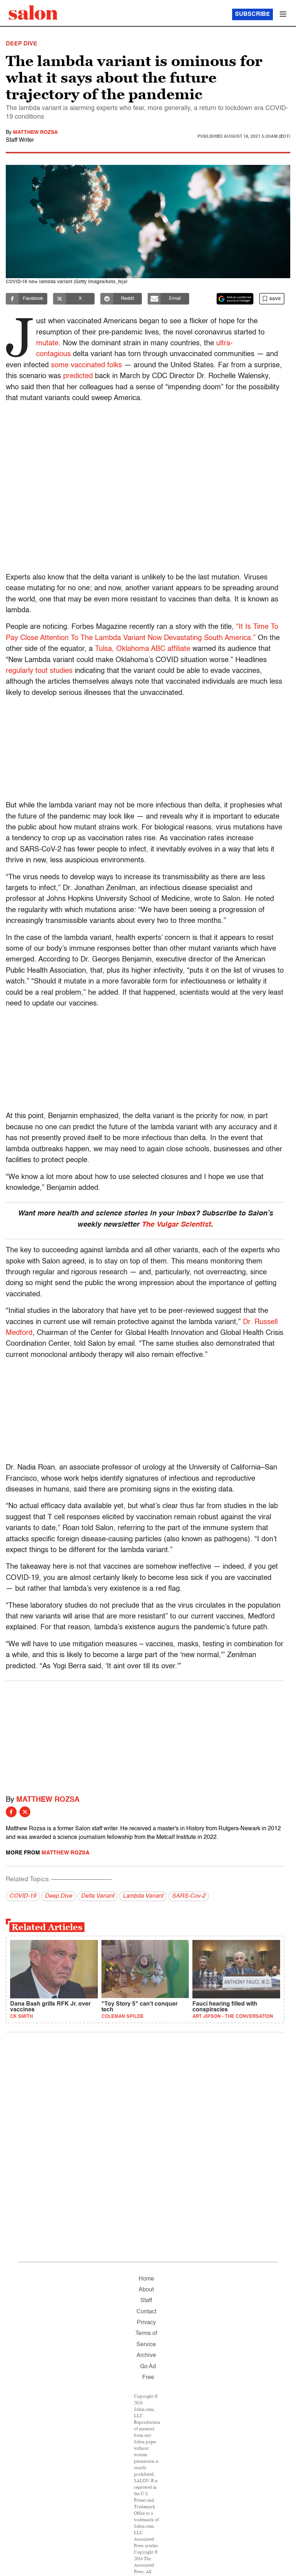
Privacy (146, 2323)
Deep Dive (58, 1896)
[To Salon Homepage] (33, 13)
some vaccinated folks (86, 365)
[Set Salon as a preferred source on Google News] (235, 299)
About (146, 2290)
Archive (146, 2356)
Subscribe (253, 14)
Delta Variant (97, 1896)
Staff (146, 2301)
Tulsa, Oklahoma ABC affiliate (143, 649)
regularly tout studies (39, 671)
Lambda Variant (143, 1896)
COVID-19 (23, 1896)
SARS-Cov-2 (189, 1896)
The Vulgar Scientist (176, 1225)
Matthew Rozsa (35, 132)
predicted (78, 376)
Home (146, 2279)
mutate (47, 343)
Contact (146, 2312)
